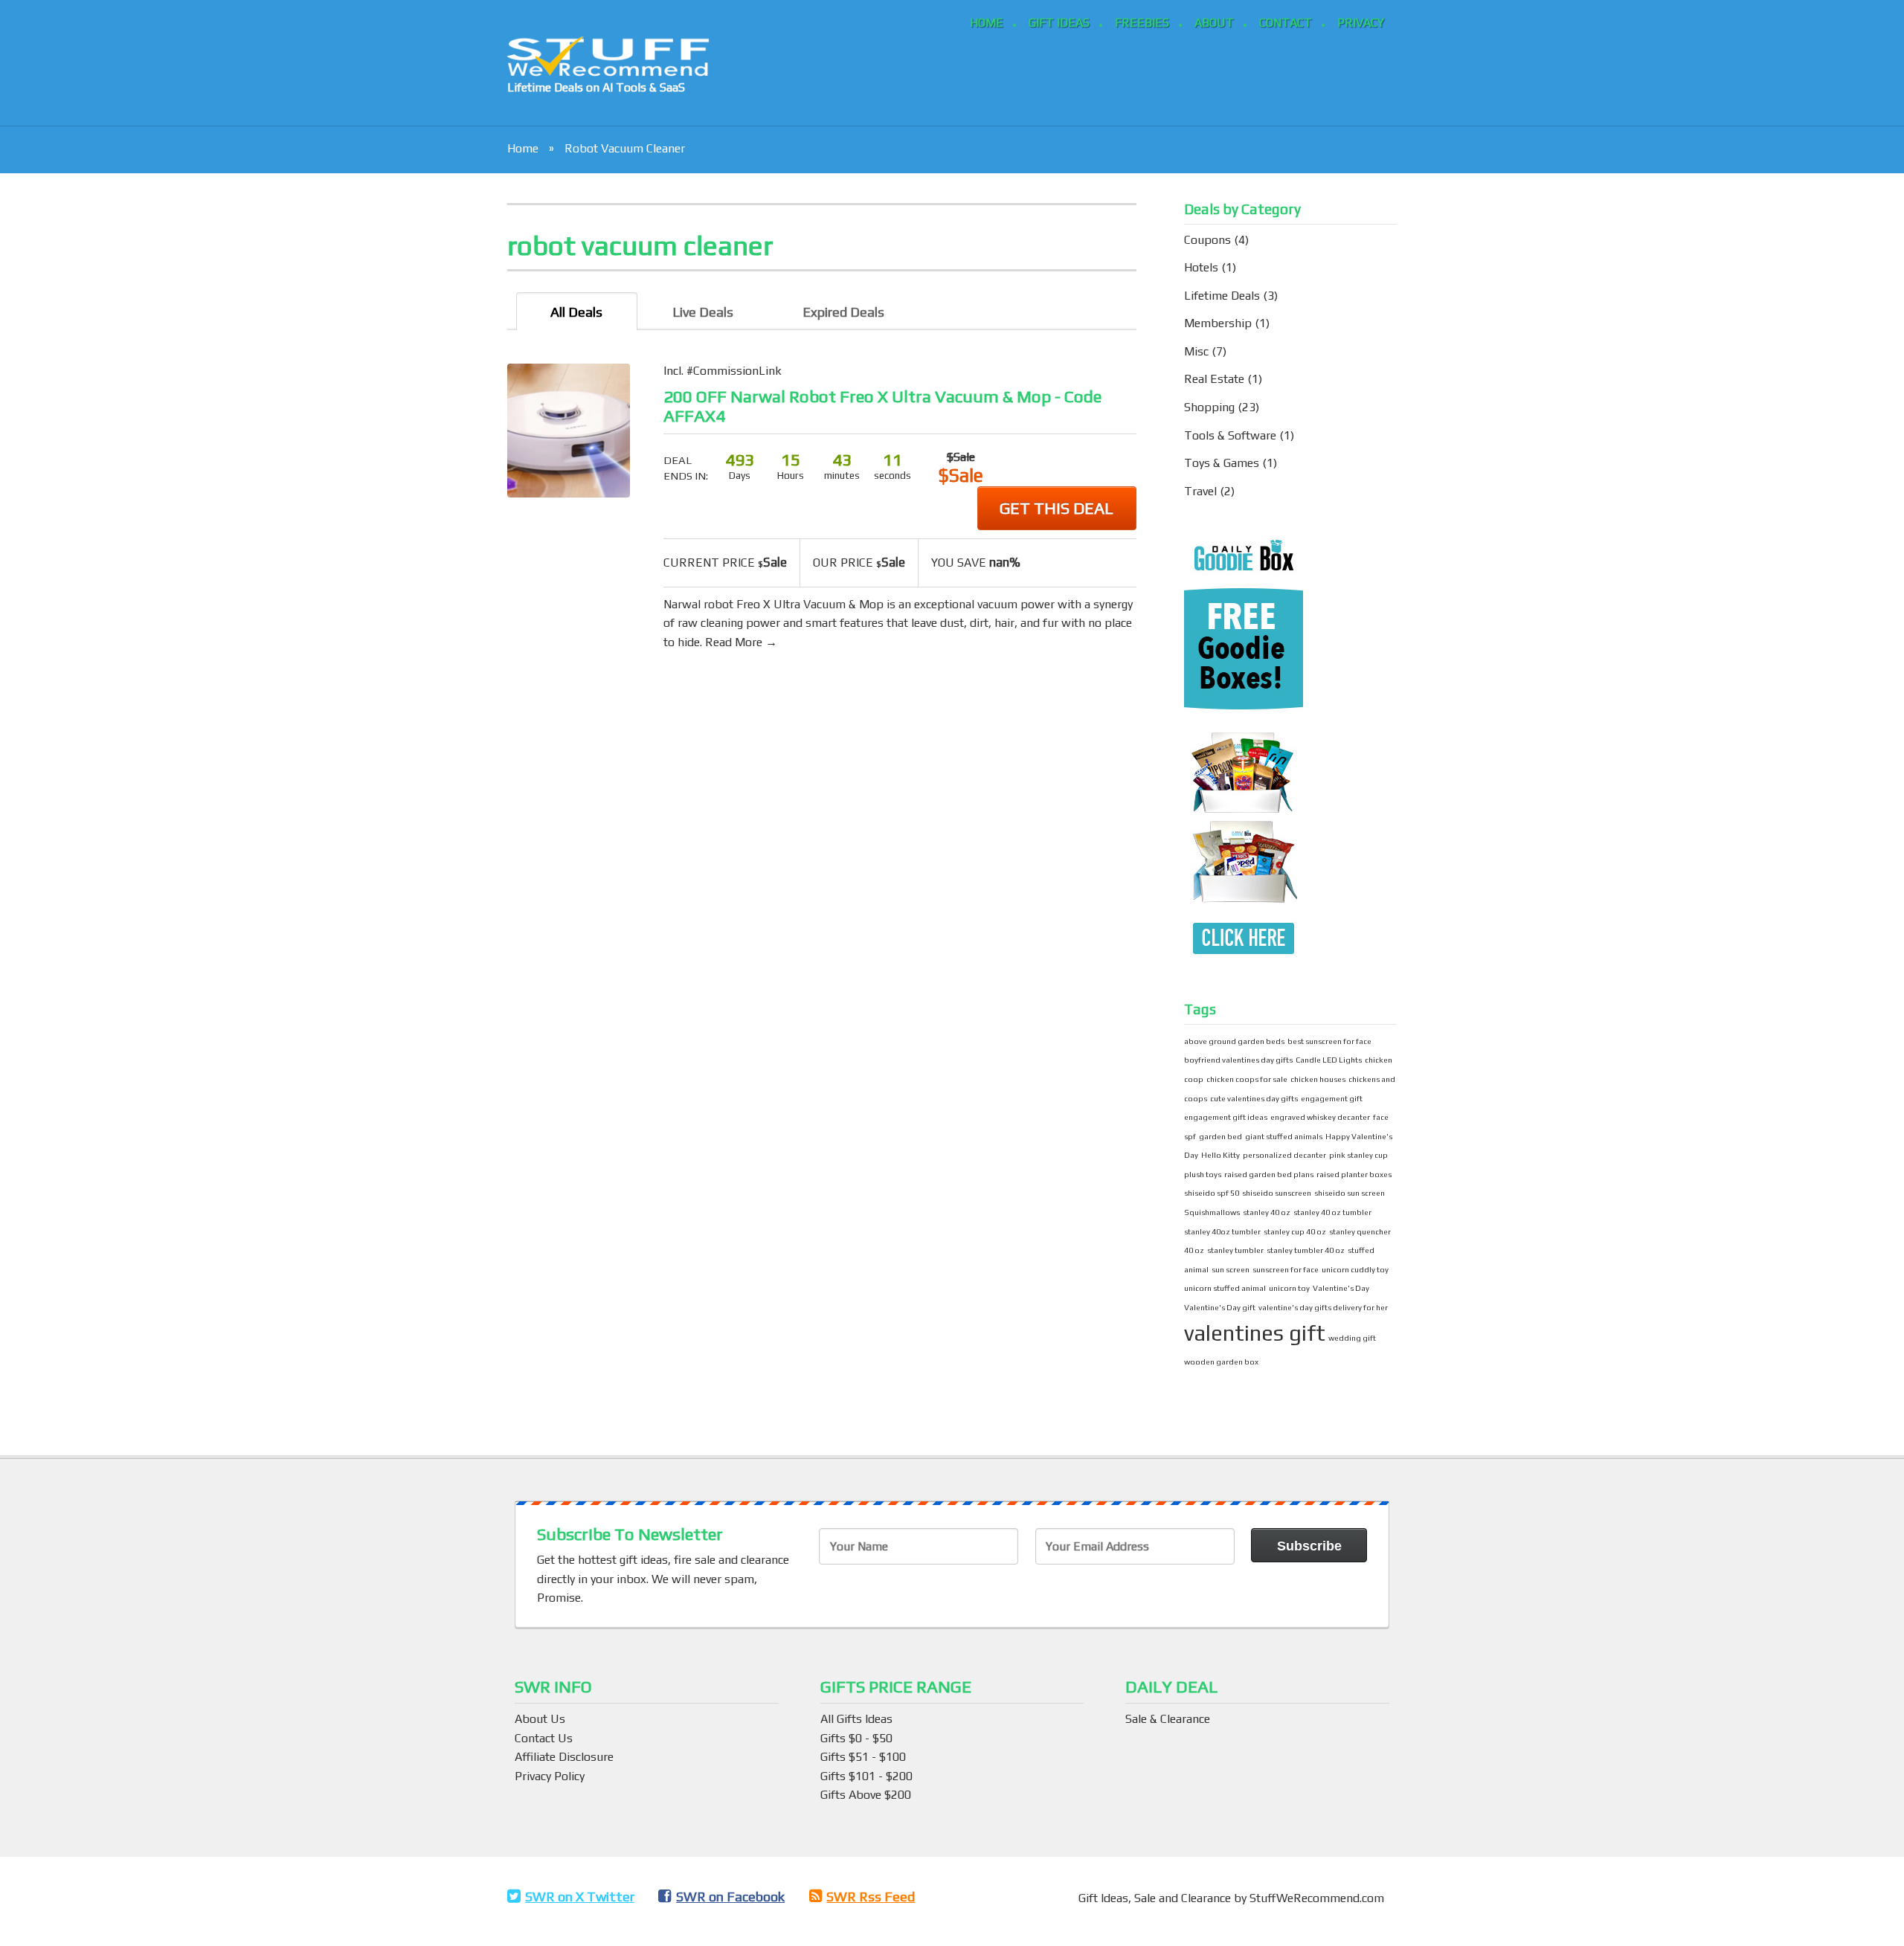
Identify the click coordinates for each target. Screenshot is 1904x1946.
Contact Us (544, 1738)
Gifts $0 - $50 (856, 1738)
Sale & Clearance (1168, 1719)
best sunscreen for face (1329, 1041)
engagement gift (1332, 1098)
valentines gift (1255, 1333)
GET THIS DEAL (1056, 508)
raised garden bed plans (1269, 1174)
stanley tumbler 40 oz (1306, 1250)
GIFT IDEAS (1059, 23)
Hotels (1201, 267)
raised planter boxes (1354, 1174)
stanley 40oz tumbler (1222, 1231)
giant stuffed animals (1284, 1136)
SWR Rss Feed (871, 1897)
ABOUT (1214, 23)
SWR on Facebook (730, 1897)
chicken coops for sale (1247, 1079)
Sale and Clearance (1184, 1898)
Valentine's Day (1341, 1288)
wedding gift (1352, 1338)
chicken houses (1318, 1079)
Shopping (1209, 407)
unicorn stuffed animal (1225, 1288)
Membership (1218, 323)
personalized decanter (1284, 1155)
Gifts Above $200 (866, 1795)
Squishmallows (1212, 1212)
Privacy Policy (550, 1776)
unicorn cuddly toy (1355, 1269)
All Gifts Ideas (856, 1719)
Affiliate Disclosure (564, 1757)
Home (523, 148)
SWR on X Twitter (580, 1897)
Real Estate (1214, 379)
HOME (987, 23)
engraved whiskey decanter (1320, 1117)
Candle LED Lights (1329, 1060)
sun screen (1231, 1269)
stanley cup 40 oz (1295, 1231)
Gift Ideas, (1106, 1898)
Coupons (1207, 240)
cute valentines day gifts (1254, 1098)
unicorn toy (1289, 1288)
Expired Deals (843, 312)
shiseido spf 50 (1212, 1193)
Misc (1196, 351)
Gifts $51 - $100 (863, 1757)
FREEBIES (1142, 23)
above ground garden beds (1234, 1041)
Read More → (741, 642)
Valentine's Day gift (1220, 1307)
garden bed (1220, 1136)
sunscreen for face (1286, 1269)
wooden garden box (1221, 1362)
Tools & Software (1230, 435)
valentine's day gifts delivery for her (1323, 1307)
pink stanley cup (1358, 1155)
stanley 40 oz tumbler (1332, 1212)
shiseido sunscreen (1277, 1193)
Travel (1200, 491)
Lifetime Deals (1222, 296)
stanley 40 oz (1267, 1212)
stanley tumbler (1235, 1250)
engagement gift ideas (1226, 1117)
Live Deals (703, 312)
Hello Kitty (1220, 1155)
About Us (540, 1719)
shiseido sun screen (1350, 1193)
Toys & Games (1222, 463)
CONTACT (1286, 23)
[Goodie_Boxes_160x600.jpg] (1244, 749)
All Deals (576, 312)
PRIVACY (1361, 23)
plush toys (1203, 1174)
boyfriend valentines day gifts (1238, 1060)
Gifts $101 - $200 (866, 1776)
